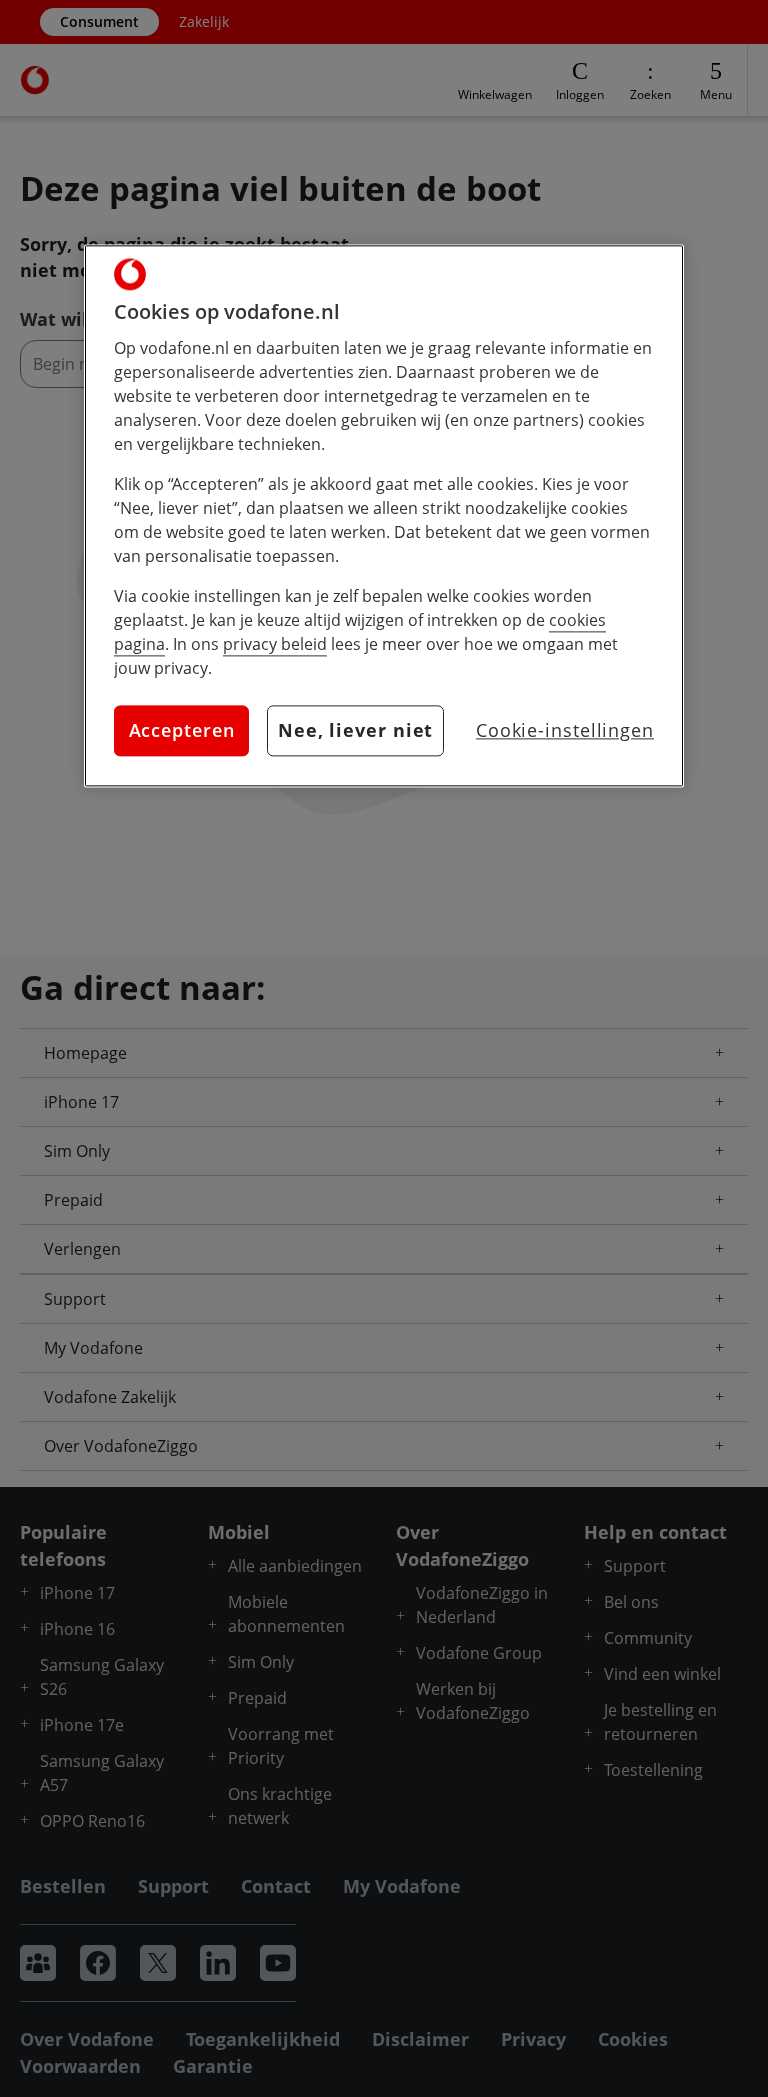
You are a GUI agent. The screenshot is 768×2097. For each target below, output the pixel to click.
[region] (384, 515)
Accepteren (182, 730)
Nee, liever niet (355, 730)
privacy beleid (275, 644)
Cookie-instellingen (565, 730)
